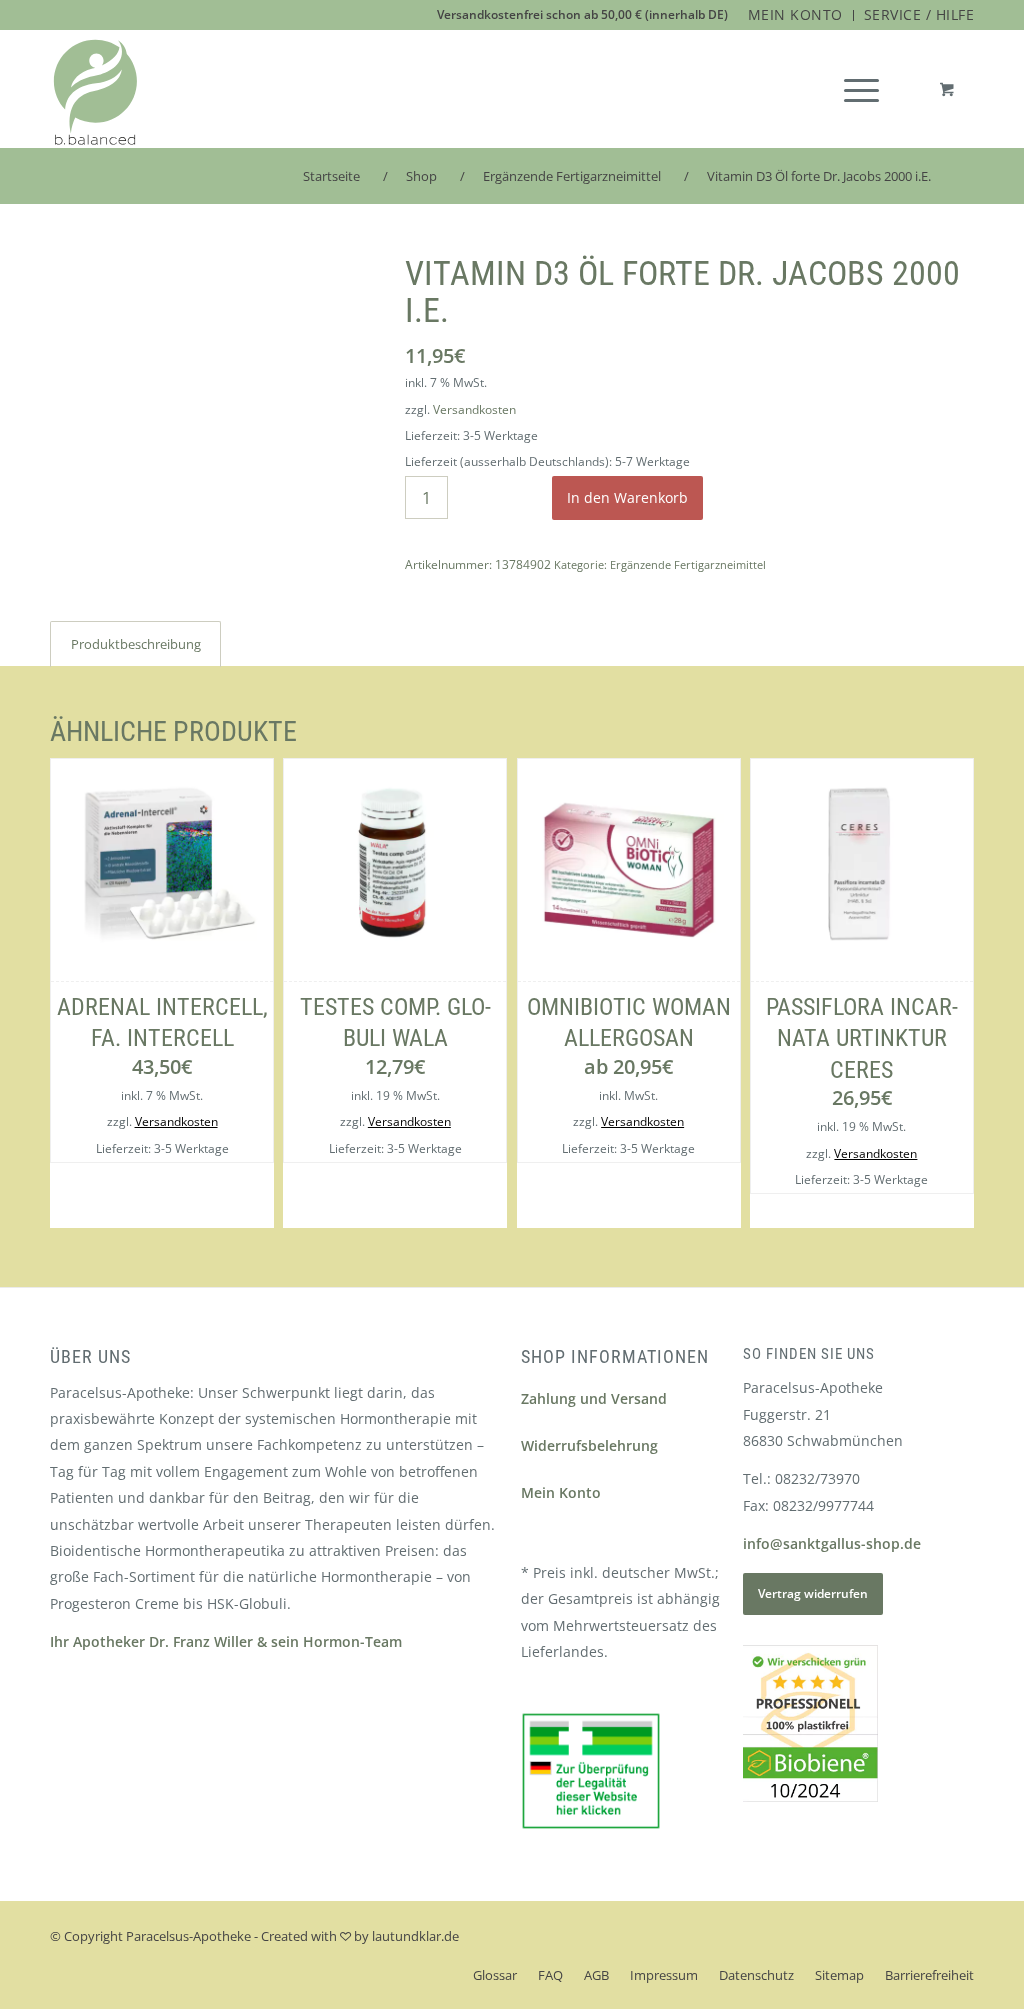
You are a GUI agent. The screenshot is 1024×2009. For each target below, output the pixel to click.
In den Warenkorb (627, 497)
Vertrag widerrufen (813, 1593)
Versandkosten (474, 409)
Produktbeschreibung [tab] (136, 644)
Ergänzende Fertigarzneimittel (688, 564)
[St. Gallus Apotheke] (95, 93)
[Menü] (861, 89)
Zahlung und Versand (594, 1398)
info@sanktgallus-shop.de (832, 1543)
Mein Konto (561, 1492)
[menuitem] (796, 15)
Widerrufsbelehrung (589, 1445)
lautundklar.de (415, 1936)
